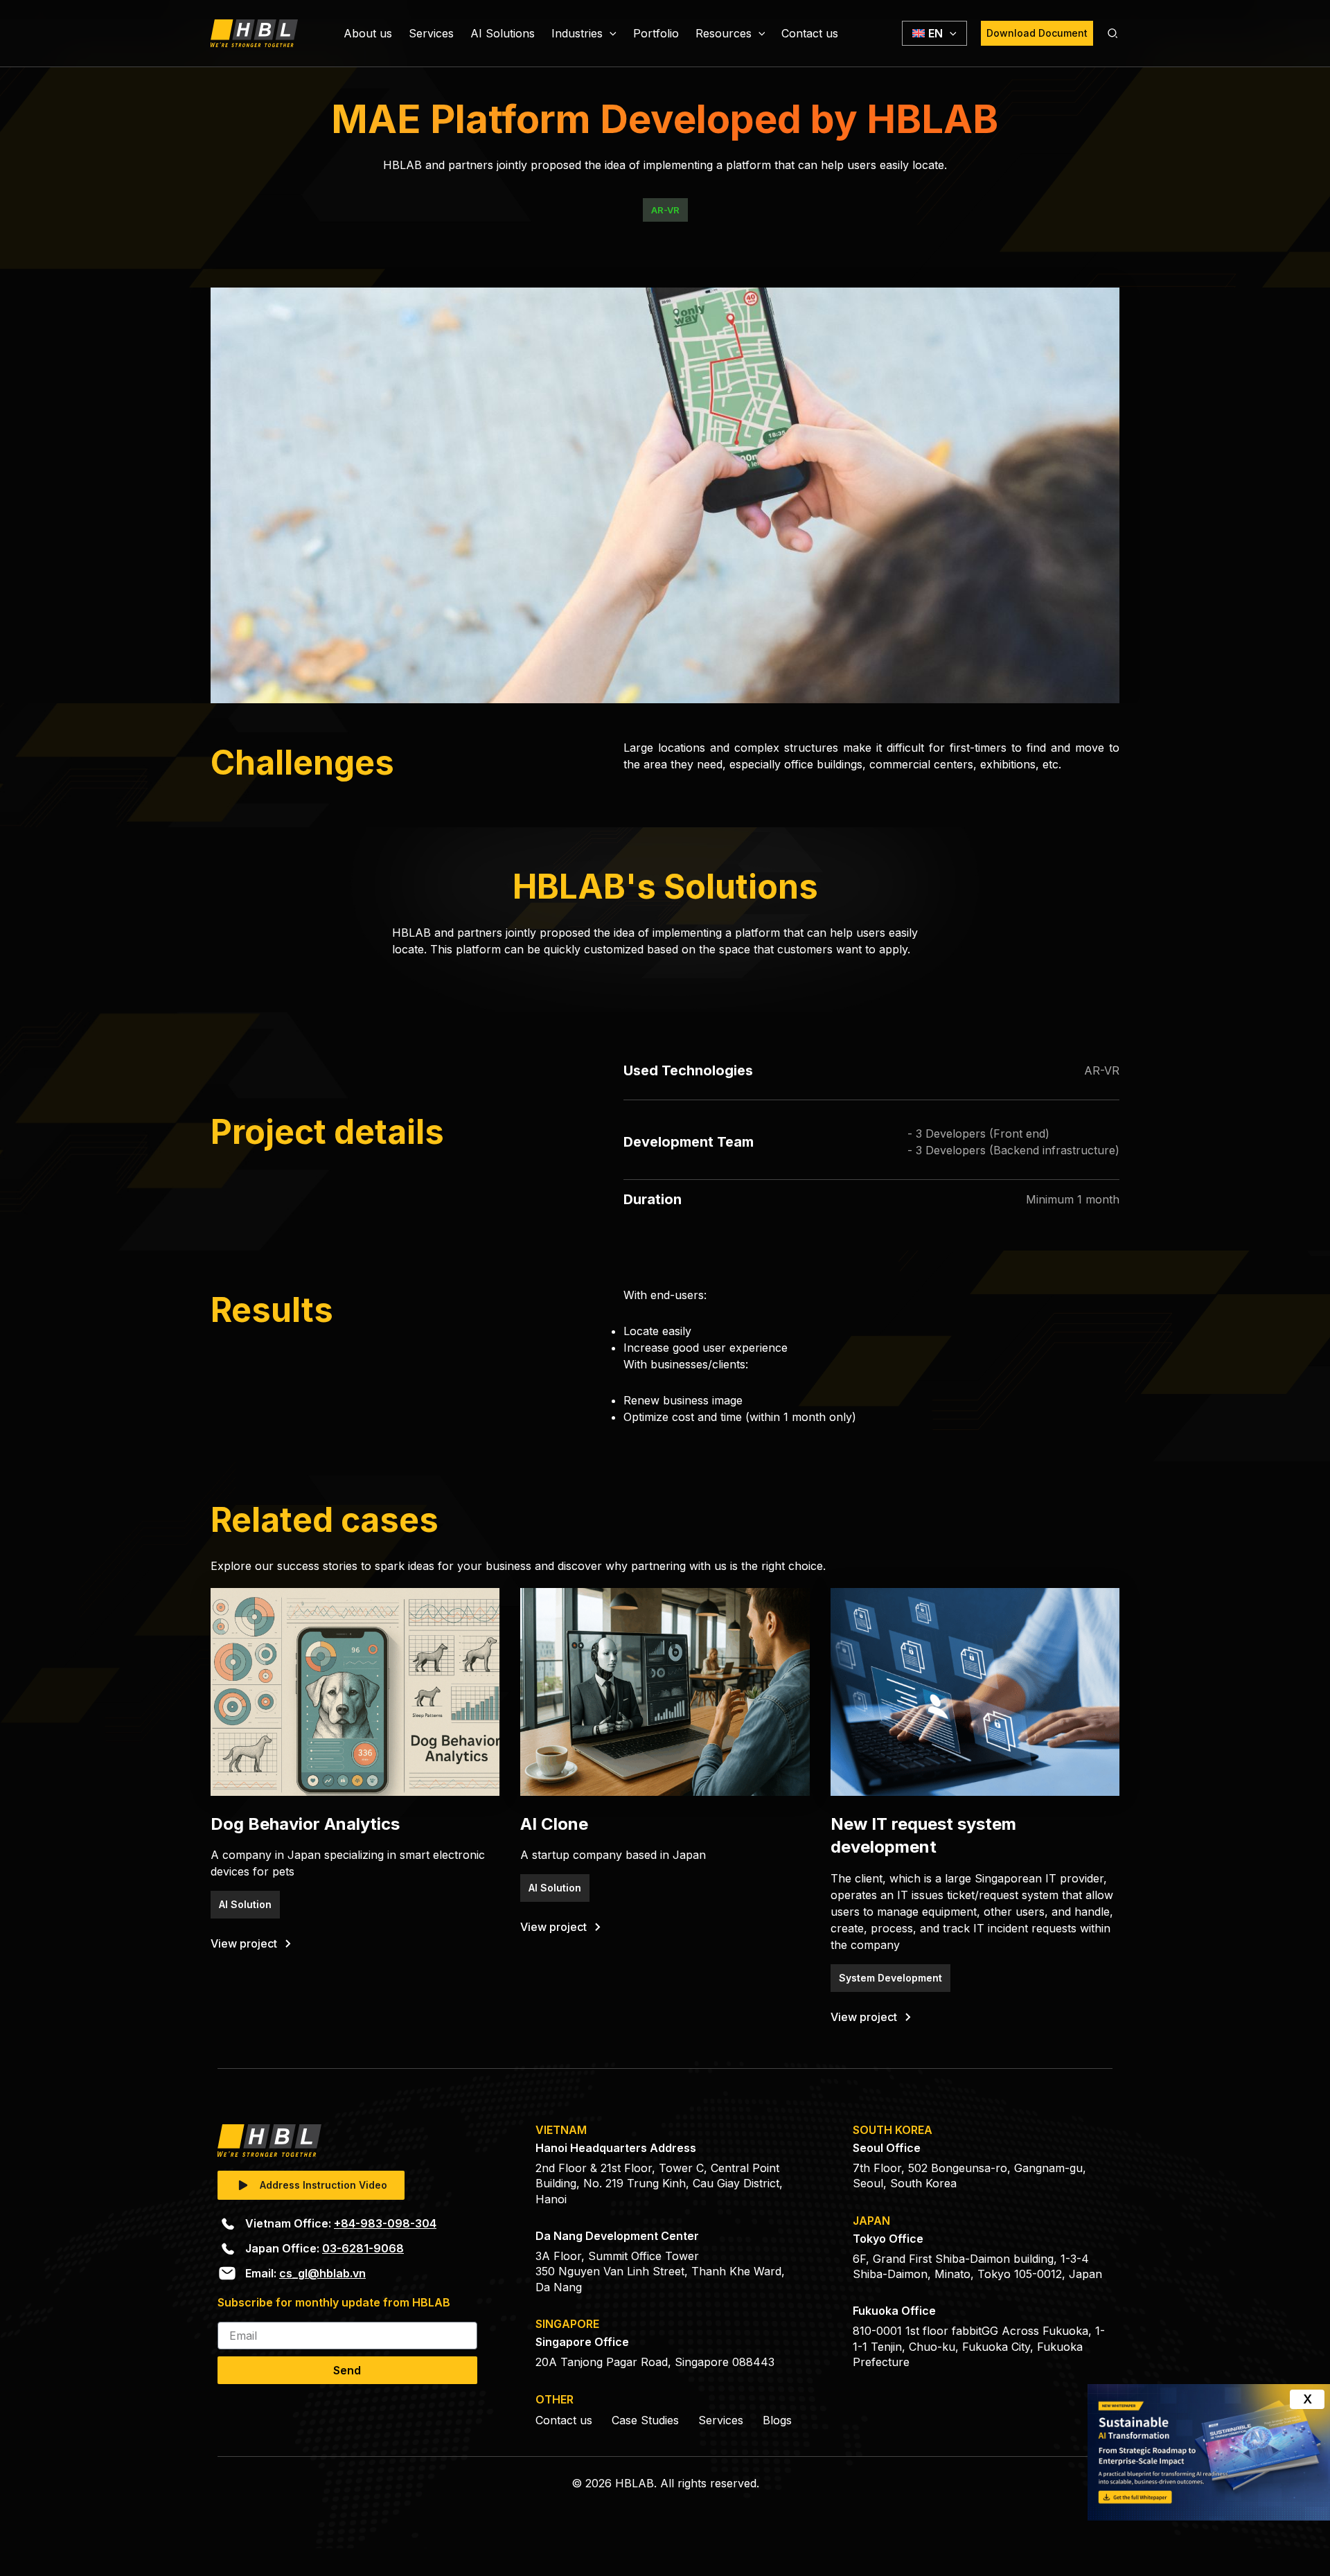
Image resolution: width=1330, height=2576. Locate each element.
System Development (890, 1978)
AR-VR (665, 210)
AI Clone (554, 1824)
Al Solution (245, 1904)
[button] (610, 33)
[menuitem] (934, 33)
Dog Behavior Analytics (305, 1824)
